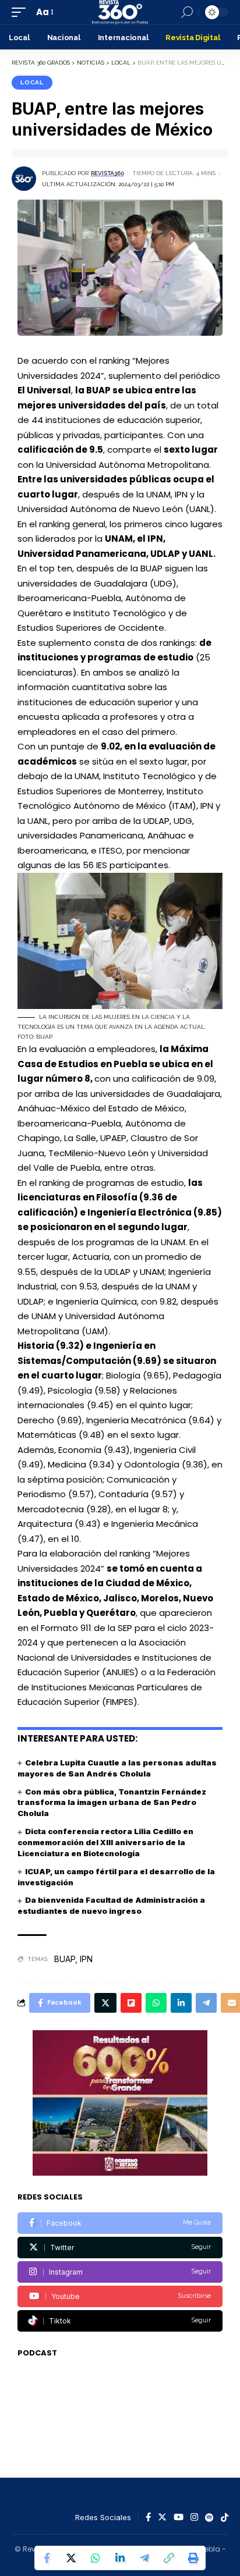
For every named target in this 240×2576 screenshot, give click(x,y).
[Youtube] (120, 2296)
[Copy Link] (169, 2558)
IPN (86, 1959)
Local (32, 82)
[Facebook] (120, 2223)
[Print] (193, 2558)
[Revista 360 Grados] (120, 12)
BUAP (65, 1959)
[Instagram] (120, 2272)
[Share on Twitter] (71, 2558)
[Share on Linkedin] (120, 2558)
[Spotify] (209, 2518)
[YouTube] (179, 2518)
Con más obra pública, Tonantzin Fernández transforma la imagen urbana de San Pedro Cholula (112, 1803)
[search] (187, 12)
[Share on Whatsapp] (96, 2558)
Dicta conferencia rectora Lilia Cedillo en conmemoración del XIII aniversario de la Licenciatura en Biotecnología (105, 1842)
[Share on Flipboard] (131, 2003)
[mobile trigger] (22, 12)
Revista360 (107, 173)
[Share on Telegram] (144, 2558)
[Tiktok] (120, 2321)
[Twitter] (120, 2248)
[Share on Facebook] (47, 2558)
